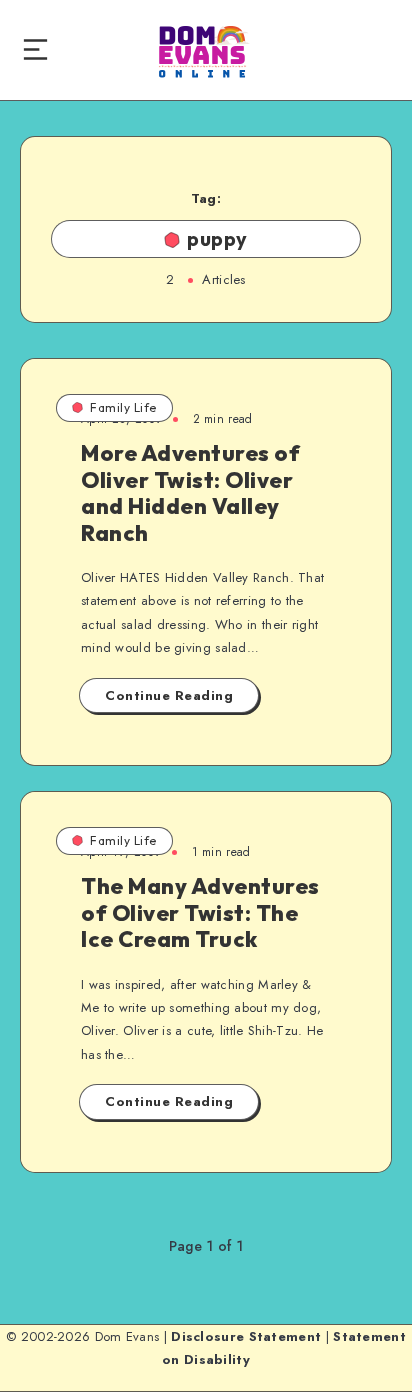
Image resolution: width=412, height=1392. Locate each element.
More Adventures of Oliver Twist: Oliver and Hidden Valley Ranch (190, 492)
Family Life (123, 407)
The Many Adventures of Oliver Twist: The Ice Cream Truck (200, 912)
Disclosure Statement (246, 1336)
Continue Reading (169, 695)
